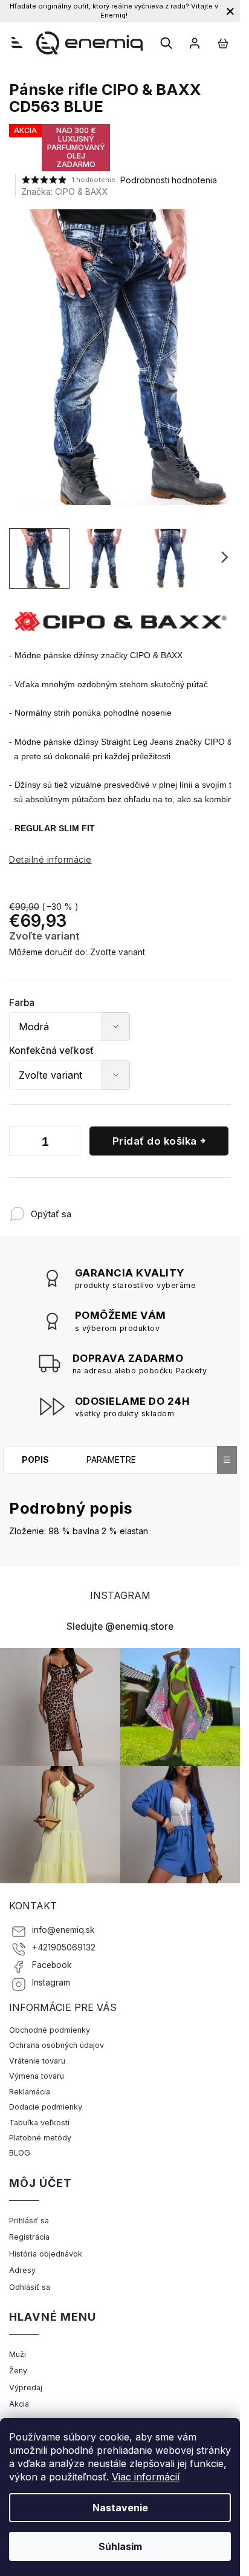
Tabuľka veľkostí (39, 2123)
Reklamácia (30, 2092)
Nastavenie (120, 2508)
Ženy (18, 2371)
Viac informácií (146, 2477)
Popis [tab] (35, 1460)
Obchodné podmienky (50, 2030)
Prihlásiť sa (29, 2221)
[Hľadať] (166, 43)
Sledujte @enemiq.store (120, 1626)
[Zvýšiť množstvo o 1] (68, 1143)
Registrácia (29, 2237)
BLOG (20, 2153)
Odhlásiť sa (30, 2287)
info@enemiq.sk (63, 1930)
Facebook (52, 1965)
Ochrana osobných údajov (57, 2045)
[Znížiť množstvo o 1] (21, 1143)
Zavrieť (151, 1208)
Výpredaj (26, 2388)
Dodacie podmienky (46, 2107)
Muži (18, 2354)
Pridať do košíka (155, 1141)
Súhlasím (120, 2546)
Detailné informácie (50, 859)
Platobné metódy (40, 2138)
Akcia (19, 2404)
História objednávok (46, 2254)
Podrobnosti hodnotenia (169, 180)
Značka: (65, 191)
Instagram (51, 1983)
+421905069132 (64, 1947)
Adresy (22, 2270)
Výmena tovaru (37, 2076)
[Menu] (17, 42)
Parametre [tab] (111, 1460)
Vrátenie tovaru (37, 2061)
